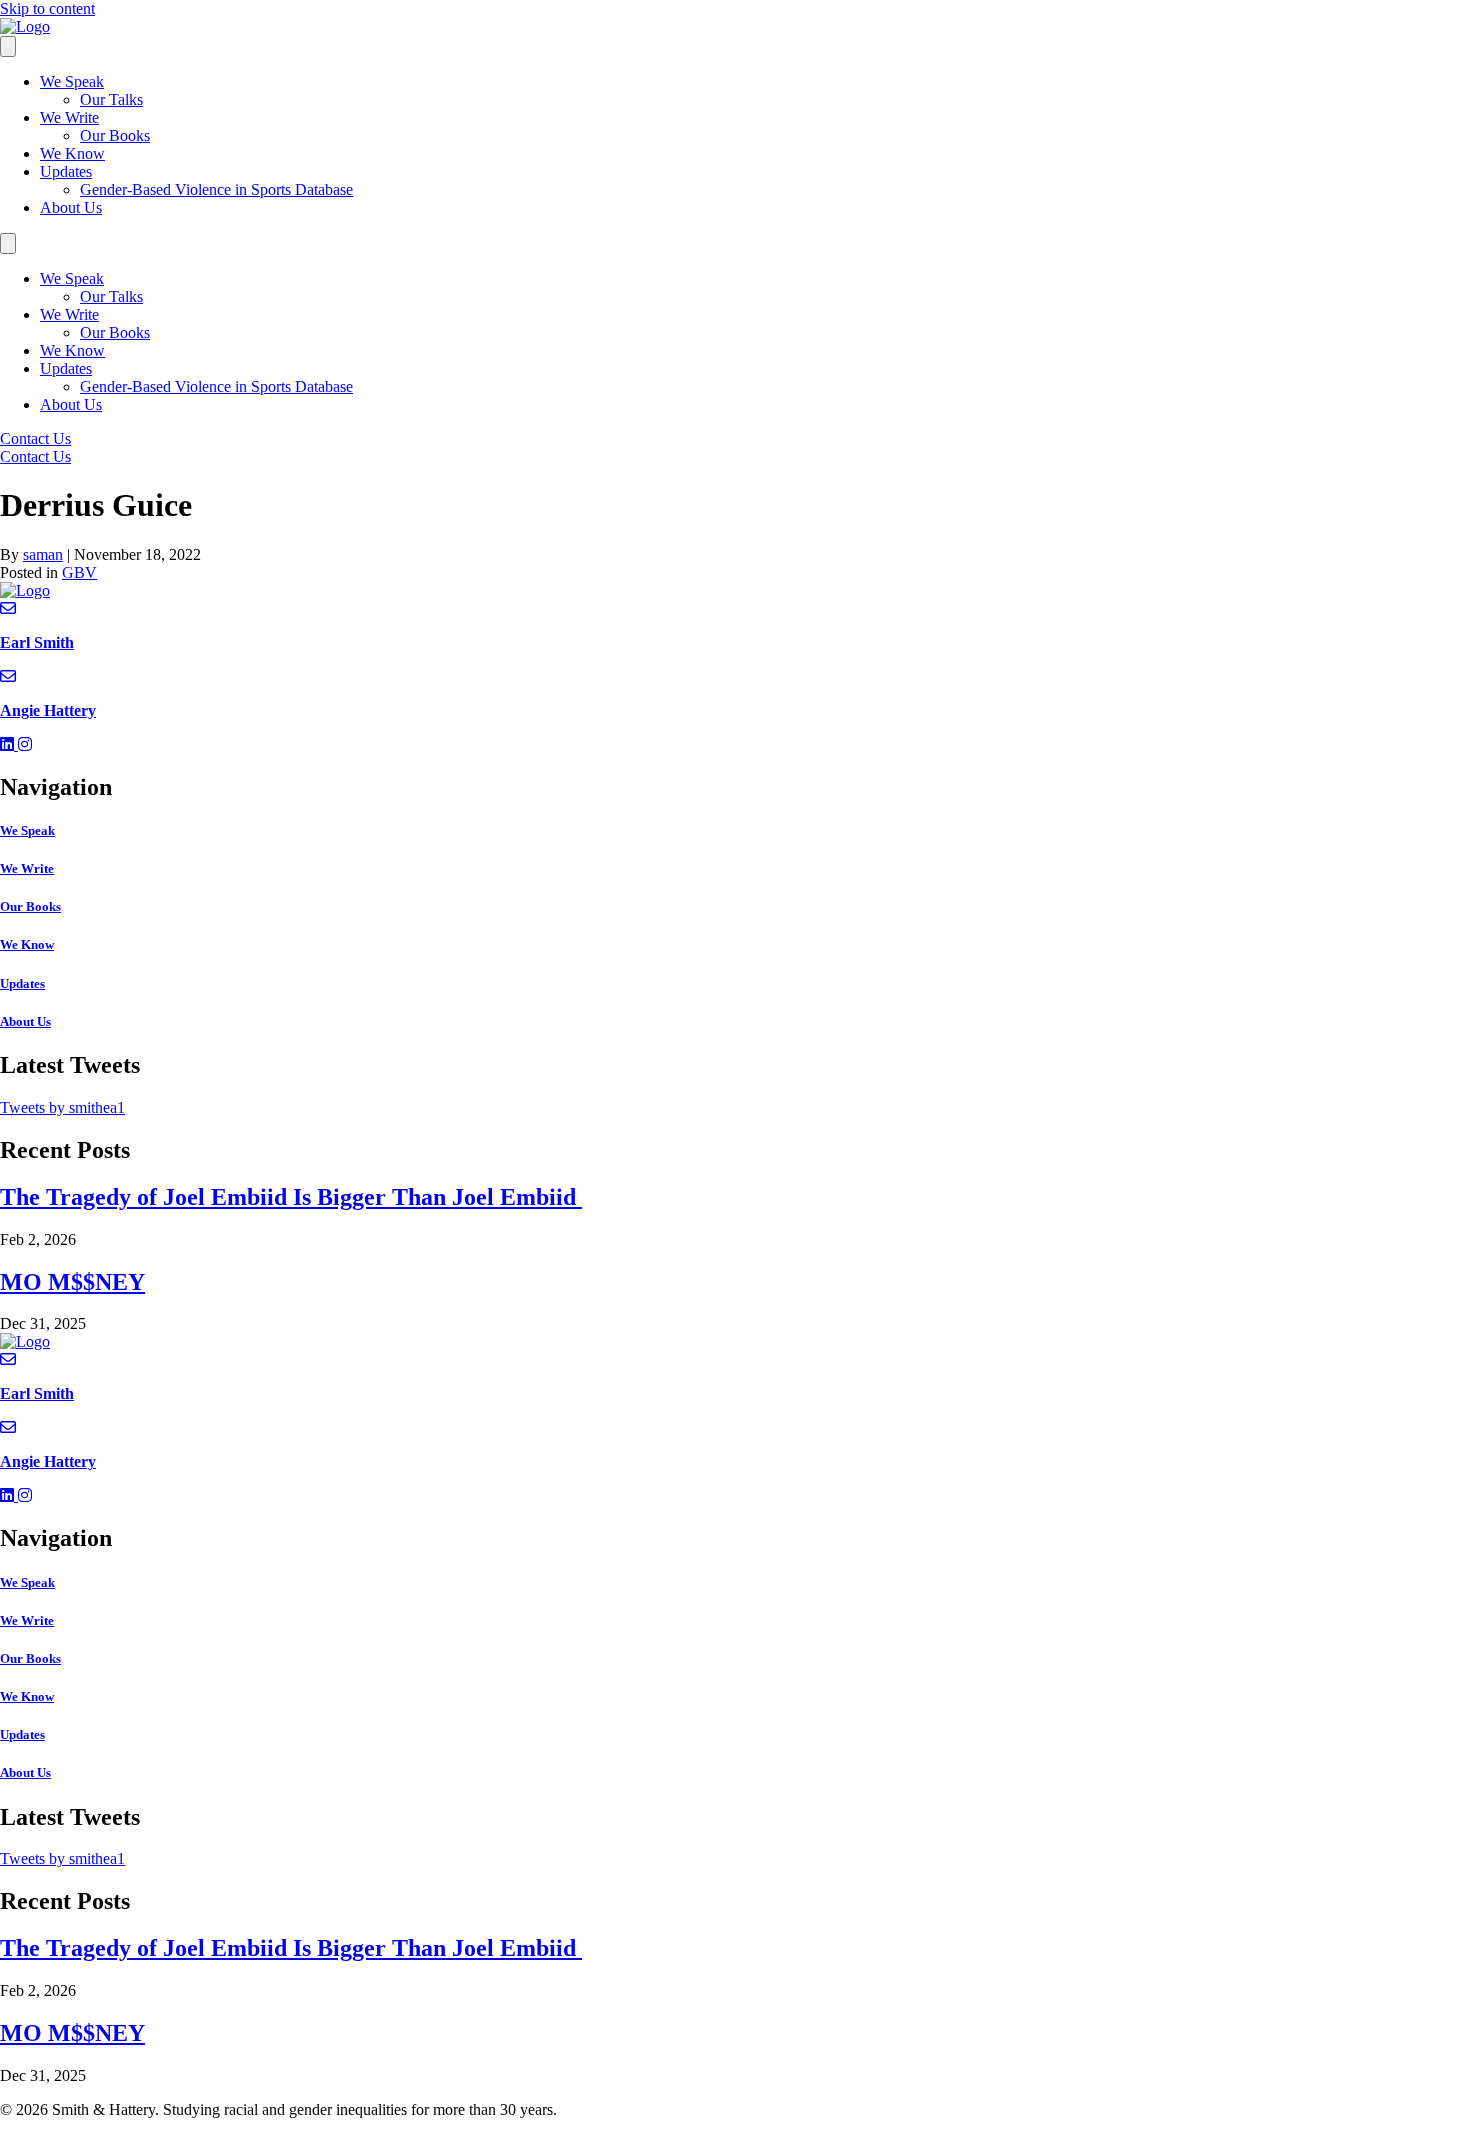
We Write (69, 117)
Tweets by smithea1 (62, 1107)
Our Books (115, 135)
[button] (9, 744)
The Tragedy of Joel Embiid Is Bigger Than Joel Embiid (291, 1197)
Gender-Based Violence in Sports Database (216, 189)
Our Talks (111, 99)
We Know (72, 153)
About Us (71, 207)
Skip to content (47, 8)
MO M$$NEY (72, 1282)
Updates (66, 171)
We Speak (72, 81)
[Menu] (8, 46)
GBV (79, 572)
